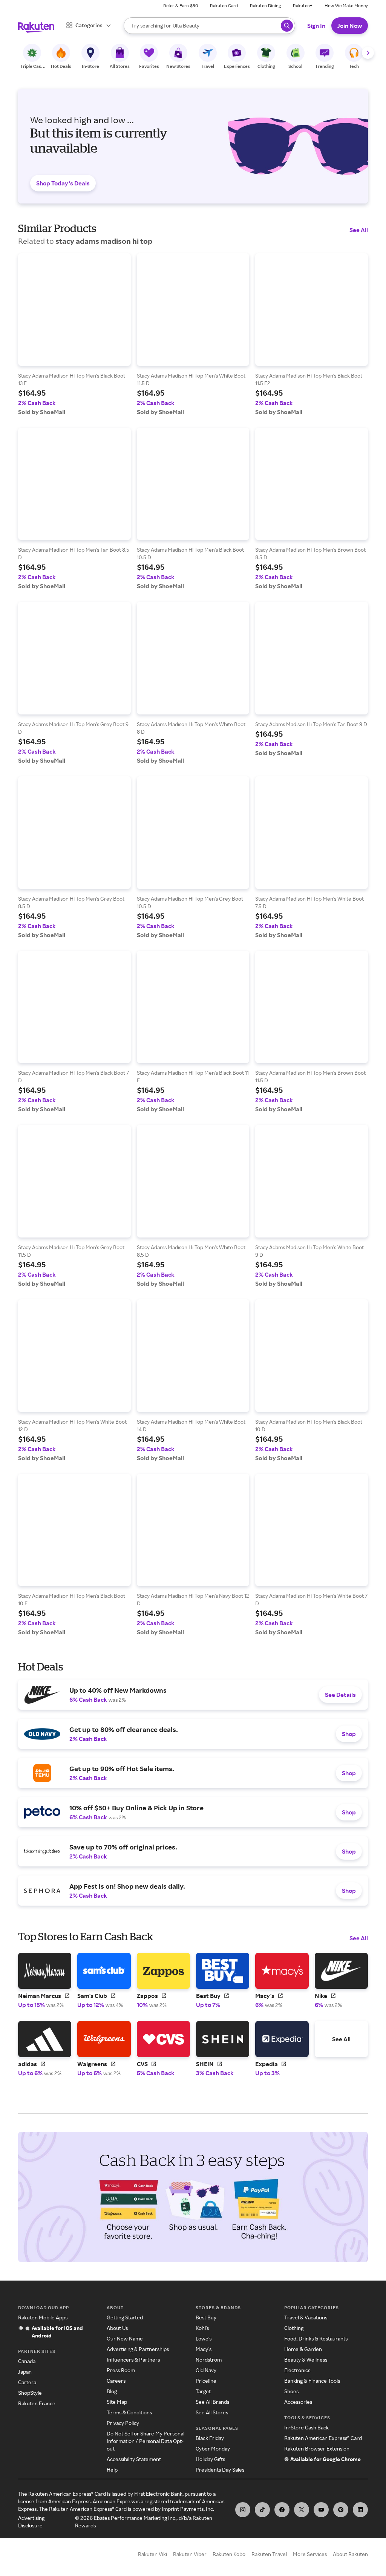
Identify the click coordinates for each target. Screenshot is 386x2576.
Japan (25, 2372)
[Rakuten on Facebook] (282, 2510)
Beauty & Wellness (306, 2360)
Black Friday (210, 2438)
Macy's (204, 2349)
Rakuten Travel (269, 2554)
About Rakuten (350, 2554)
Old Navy (206, 2370)
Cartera (27, 2382)
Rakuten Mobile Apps (43, 2317)
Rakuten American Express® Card (323, 2438)
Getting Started (125, 2317)
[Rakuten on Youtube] (321, 2510)
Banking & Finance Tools (312, 2381)
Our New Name (125, 2338)
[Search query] (287, 26)
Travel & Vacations (306, 2317)
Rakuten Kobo (229, 2554)
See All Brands (212, 2402)
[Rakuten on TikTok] (262, 2510)
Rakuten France (37, 2403)
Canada (27, 2361)
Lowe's (204, 2338)
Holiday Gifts (210, 2459)
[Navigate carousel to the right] (368, 53)
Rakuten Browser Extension (317, 2448)
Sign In (316, 26)
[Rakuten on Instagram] (243, 2510)
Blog (112, 2391)
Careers (116, 2381)
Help (112, 2470)
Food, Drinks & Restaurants (316, 2338)
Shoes (291, 2391)
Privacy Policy (123, 2423)
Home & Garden (303, 2349)
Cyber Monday (213, 2448)
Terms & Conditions (129, 2412)
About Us (117, 2328)
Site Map (117, 2402)
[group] (74, 334)
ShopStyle (30, 2393)
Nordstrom (209, 2360)
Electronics (297, 2370)
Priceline (206, 2381)
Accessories (298, 2402)
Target (203, 2391)
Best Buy (206, 2317)
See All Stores (212, 2412)
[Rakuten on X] (302, 2510)
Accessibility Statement (134, 2459)
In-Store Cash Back (306, 2427)
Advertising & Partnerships (138, 2349)
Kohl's (202, 2328)
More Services (310, 2554)
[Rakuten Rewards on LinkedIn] (360, 2510)
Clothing (294, 2328)
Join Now (350, 26)
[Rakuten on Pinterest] (341, 2510)
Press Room (121, 2370)
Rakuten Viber (190, 2554)
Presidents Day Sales (220, 2470)
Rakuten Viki (152, 2554)
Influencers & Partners (133, 2360)
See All (359, 230)
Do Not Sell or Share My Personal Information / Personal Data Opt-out (146, 2441)
